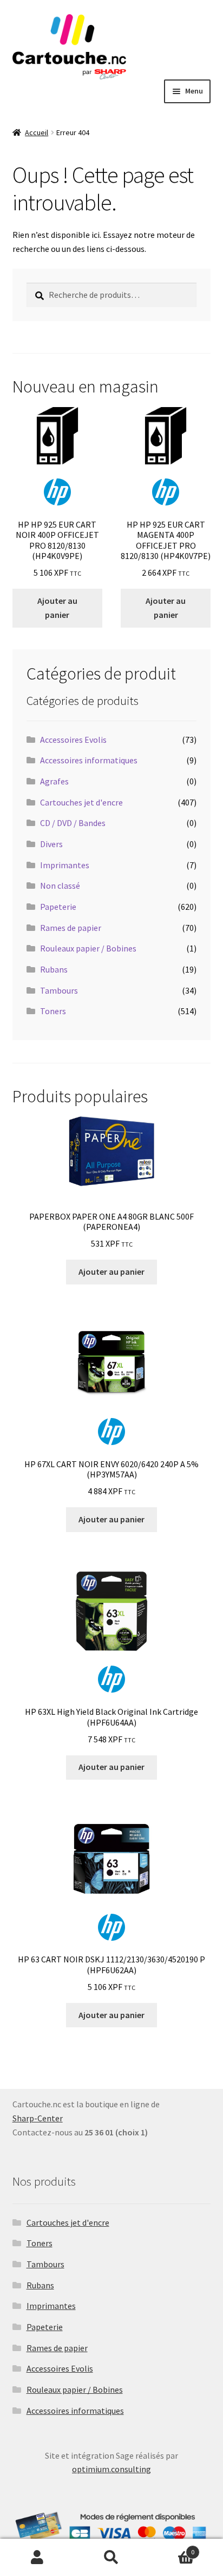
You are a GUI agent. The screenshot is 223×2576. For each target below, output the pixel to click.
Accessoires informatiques (89, 760)
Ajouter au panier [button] (57, 608)
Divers (51, 844)
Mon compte (37, 2558)
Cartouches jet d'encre (81, 802)
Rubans (54, 969)
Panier (172, 2548)
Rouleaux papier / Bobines (88, 948)
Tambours (59, 990)
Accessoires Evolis (73, 740)
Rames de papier (71, 928)
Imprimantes (65, 865)
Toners (53, 1011)
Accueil (37, 132)
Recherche (111, 2558)
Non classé (60, 886)
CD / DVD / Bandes (73, 823)
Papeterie (58, 907)
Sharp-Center (38, 2118)
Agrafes (54, 781)
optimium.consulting (111, 2469)
